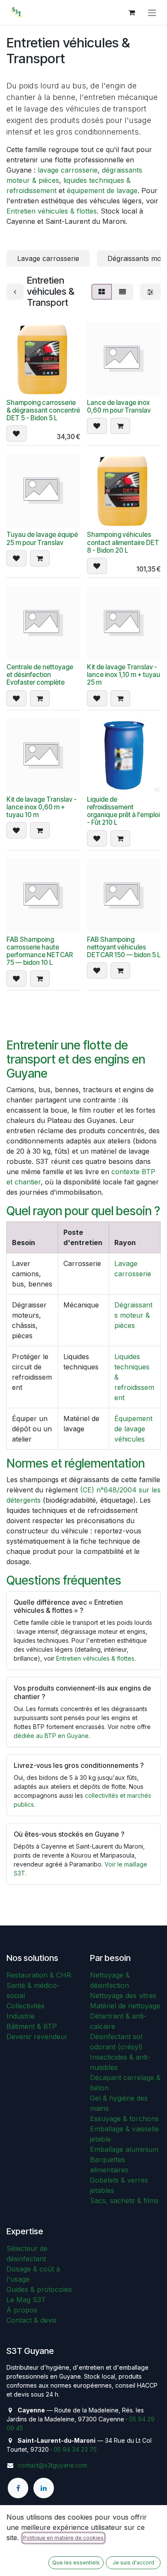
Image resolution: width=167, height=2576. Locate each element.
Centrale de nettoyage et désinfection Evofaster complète (40, 675)
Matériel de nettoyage (125, 2006)
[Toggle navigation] (152, 12)
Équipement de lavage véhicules (133, 1429)
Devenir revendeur (37, 2037)
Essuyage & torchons (124, 2119)
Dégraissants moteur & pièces (133, 1315)
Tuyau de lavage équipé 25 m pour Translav (42, 538)
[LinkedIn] (44, 2488)
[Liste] (122, 292)
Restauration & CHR (39, 1975)
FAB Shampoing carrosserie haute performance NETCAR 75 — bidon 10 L (40, 951)
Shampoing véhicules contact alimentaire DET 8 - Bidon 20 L (123, 542)
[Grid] (102, 292)
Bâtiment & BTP (32, 2026)
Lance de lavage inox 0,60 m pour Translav (119, 406)
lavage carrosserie (68, 170)
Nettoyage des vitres (123, 1996)
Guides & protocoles (39, 2289)
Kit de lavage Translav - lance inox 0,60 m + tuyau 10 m (42, 807)
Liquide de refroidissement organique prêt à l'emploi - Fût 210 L (123, 811)
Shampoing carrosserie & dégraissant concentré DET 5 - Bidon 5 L (43, 410)
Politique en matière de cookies (63, 2538)
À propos (22, 2310)
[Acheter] (120, 426)
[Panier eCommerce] (131, 12)
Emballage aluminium (124, 2149)
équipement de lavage (102, 190)
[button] (16, 434)
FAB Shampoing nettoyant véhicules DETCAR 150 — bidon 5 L (124, 947)
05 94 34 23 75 (75, 2449)
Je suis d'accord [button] (133, 2563)
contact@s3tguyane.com (52, 2465)
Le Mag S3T (26, 2300)
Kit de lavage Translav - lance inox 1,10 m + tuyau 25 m (124, 675)
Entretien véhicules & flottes (52, 211)
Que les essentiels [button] (76, 2563)
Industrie (21, 2016)
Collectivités (25, 2006)
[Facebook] (18, 2488)
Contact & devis (31, 2320)
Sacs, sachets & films (124, 2201)
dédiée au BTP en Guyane (51, 1736)
